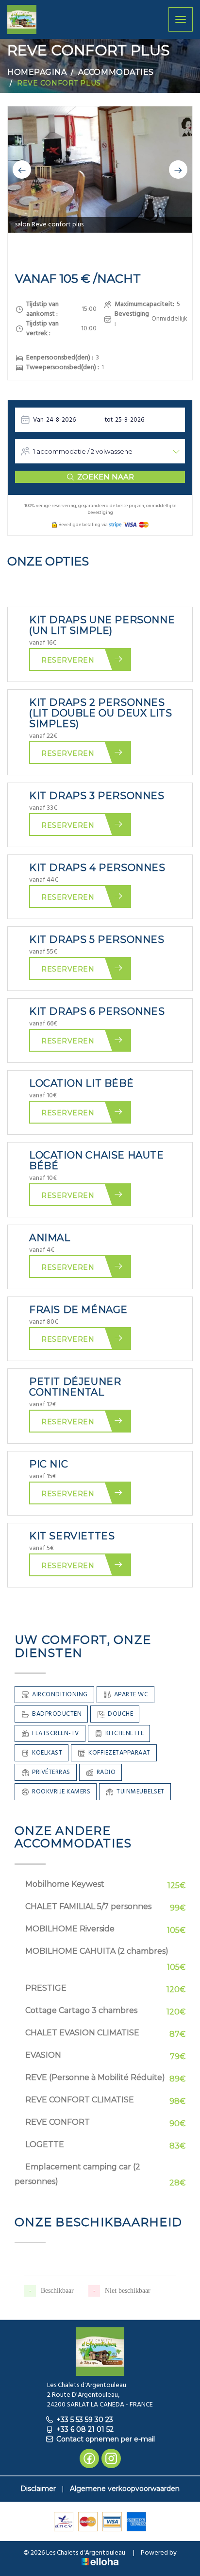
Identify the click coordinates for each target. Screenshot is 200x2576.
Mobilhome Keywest (65, 1884)
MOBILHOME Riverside (70, 1929)
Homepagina (37, 72)
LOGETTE (45, 2144)
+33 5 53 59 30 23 (85, 2420)
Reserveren (68, 660)
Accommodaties (116, 72)
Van (38, 420)
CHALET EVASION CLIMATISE (82, 2033)
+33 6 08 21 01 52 (85, 2429)
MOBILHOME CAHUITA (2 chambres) (97, 1951)
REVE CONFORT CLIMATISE (80, 2100)
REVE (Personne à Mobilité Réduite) (95, 2077)
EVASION (43, 2055)
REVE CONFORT (58, 2122)
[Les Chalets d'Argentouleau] (22, 19)
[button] (22, 170)
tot (109, 420)
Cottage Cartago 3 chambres (81, 2010)
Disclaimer (38, 2489)
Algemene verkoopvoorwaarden (125, 2489)
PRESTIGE (46, 1988)
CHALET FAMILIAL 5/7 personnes (88, 1906)
